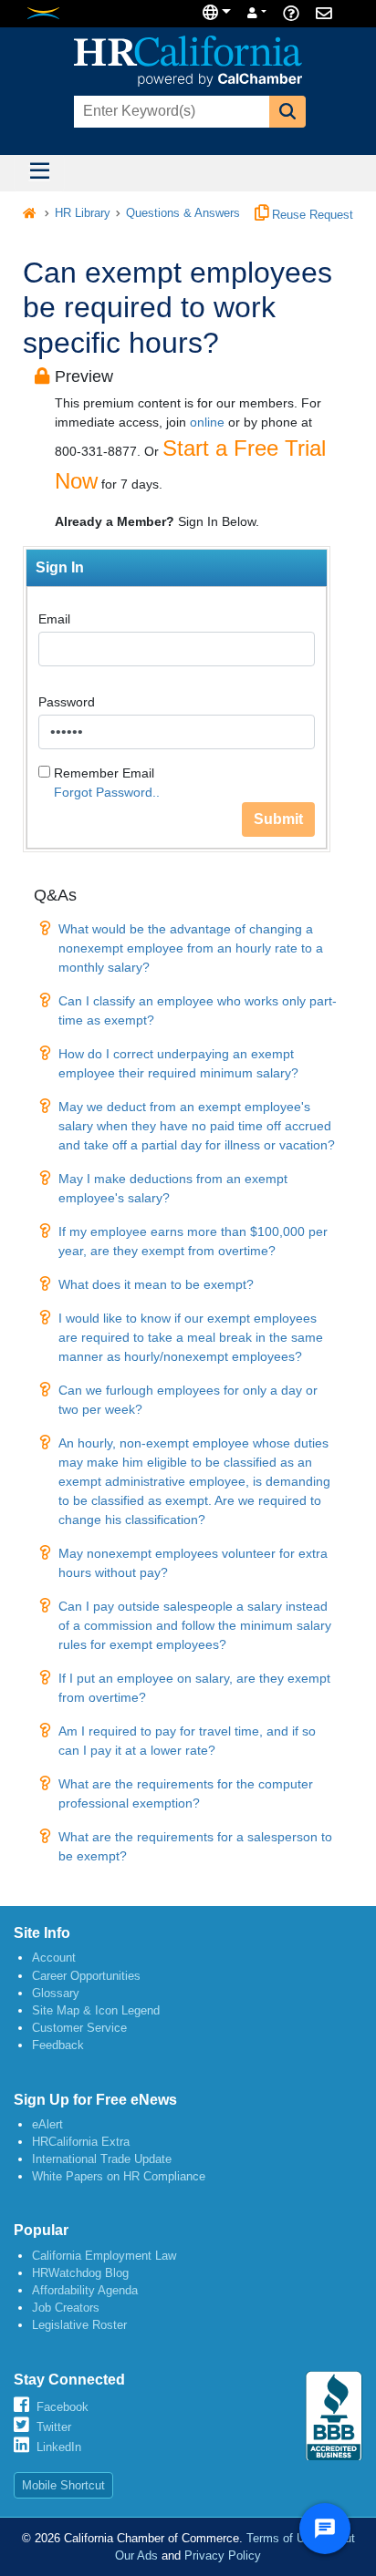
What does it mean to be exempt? (156, 1284)
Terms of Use (282, 2538)
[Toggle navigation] (39, 173)
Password (67, 702)
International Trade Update (102, 2159)
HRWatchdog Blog (80, 2273)
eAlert (47, 2124)
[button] (287, 112)
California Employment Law (104, 2256)
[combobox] (170, 112)
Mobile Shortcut (63, 2485)
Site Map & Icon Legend (96, 2010)
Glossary (56, 1993)
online (207, 422)
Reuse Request (311, 215)
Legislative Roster (79, 2325)
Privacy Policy (223, 2555)
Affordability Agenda (85, 2290)
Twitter (54, 2427)
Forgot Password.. (107, 792)
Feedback (58, 2045)
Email (54, 619)
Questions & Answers (183, 213)
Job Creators (66, 2308)
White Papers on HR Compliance (119, 2176)
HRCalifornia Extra (81, 2142)
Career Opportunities (86, 1976)
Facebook (63, 2407)
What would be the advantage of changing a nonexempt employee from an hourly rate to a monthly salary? (191, 948)
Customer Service (79, 2028)
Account (54, 1958)
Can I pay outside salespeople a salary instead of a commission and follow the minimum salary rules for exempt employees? (195, 1625)
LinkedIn (59, 2447)
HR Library (83, 213)
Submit (278, 819)
